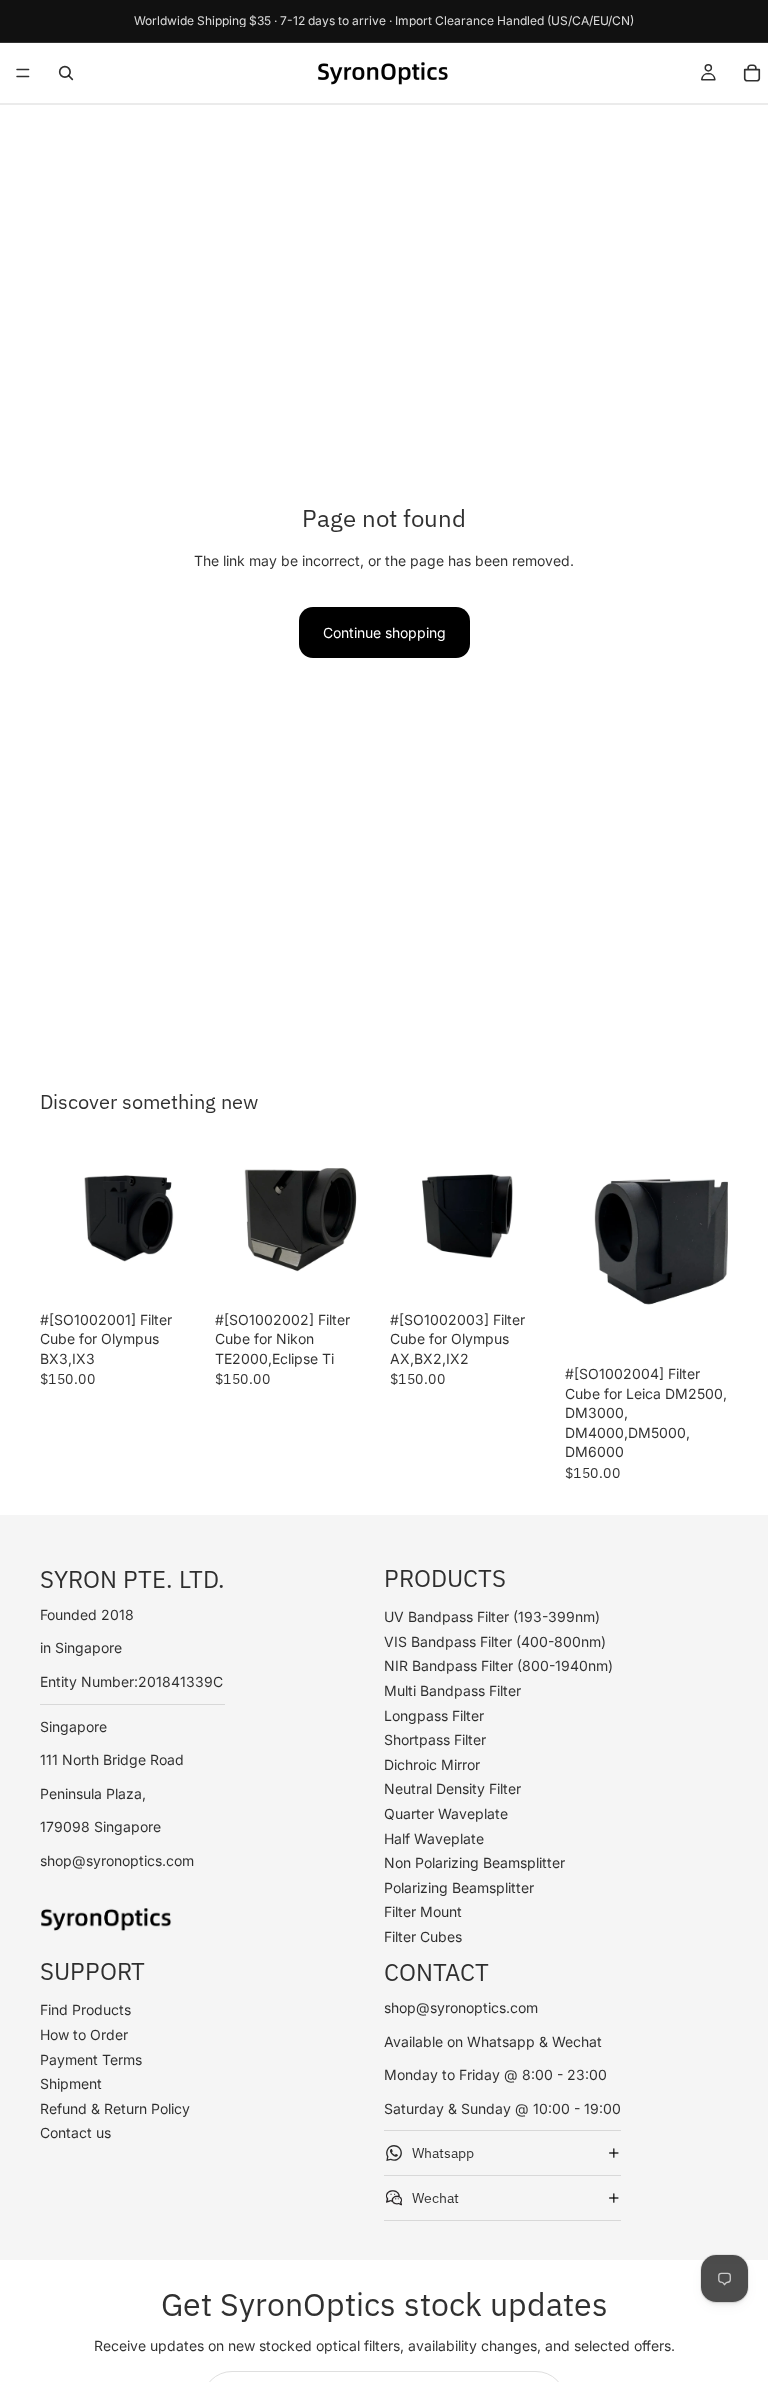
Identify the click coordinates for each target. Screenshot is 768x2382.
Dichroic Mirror (432, 1764)
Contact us (75, 2132)
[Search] (66, 73)
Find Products (85, 2009)
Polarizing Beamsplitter (459, 1887)
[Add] (172, 1271)
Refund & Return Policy (115, 2108)
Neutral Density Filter (452, 1788)
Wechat (435, 2198)
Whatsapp (443, 2153)
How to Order (84, 2034)
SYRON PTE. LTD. (132, 1578)
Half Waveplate (434, 1837)
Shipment (71, 2083)
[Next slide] (181, 1220)
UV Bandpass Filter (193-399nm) (492, 1616)
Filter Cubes (423, 1936)
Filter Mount (423, 1911)
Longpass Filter (434, 1715)
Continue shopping (384, 632)
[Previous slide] (62, 1220)
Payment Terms (91, 2058)
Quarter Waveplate (446, 1813)
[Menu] (23, 73)
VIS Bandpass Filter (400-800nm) (495, 1641)
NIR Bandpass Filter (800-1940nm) (498, 1665)
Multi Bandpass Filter (452, 1690)
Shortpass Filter (435, 1739)
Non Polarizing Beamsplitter (474, 1862)
